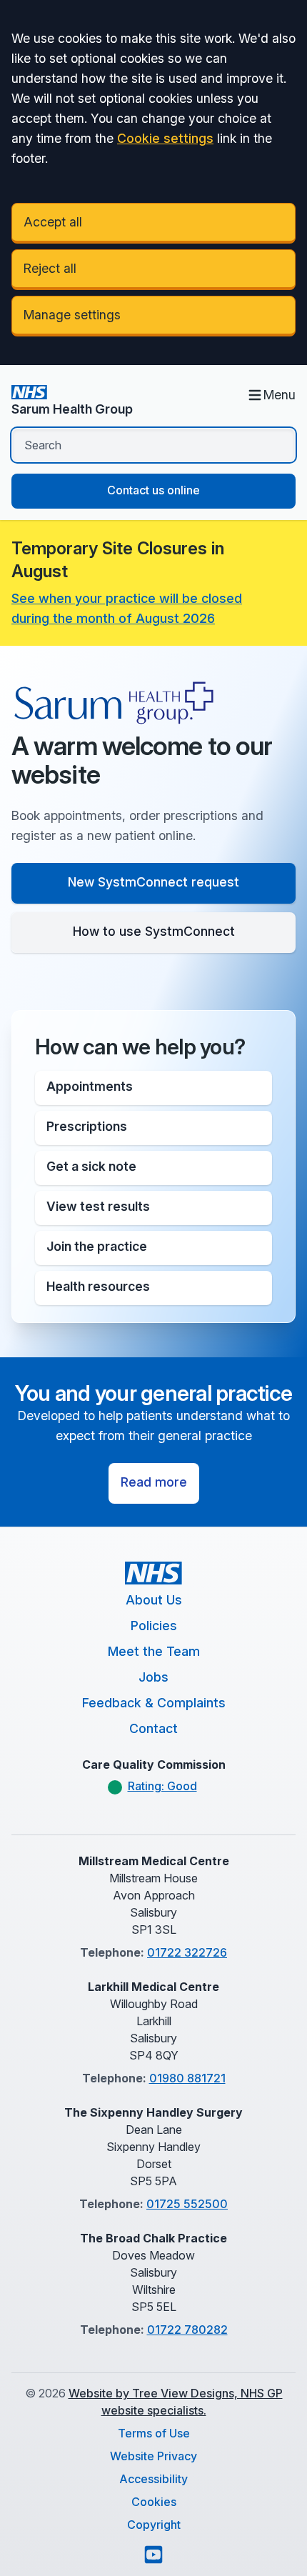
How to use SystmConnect (154, 931)
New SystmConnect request (153, 882)
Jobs (153, 1677)
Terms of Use (154, 2433)
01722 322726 (187, 1952)
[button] (153, 1088)
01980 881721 (187, 2078)
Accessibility (153, 2479)
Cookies (154, 2502)
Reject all (50, 268)
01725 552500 (187, 2204)
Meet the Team (154, 1651)
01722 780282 (187, 2330)
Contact (153, 1728)
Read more (154, 1482)
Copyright (154, 2525)
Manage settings (72, 315)
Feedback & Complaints (154, 1703)
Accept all (53, 222)
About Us (154, 1600)
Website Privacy (153, 2456)
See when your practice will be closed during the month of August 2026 (127, 608)
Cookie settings (165, 138)
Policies (154, 1626)
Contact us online (153, 490)
